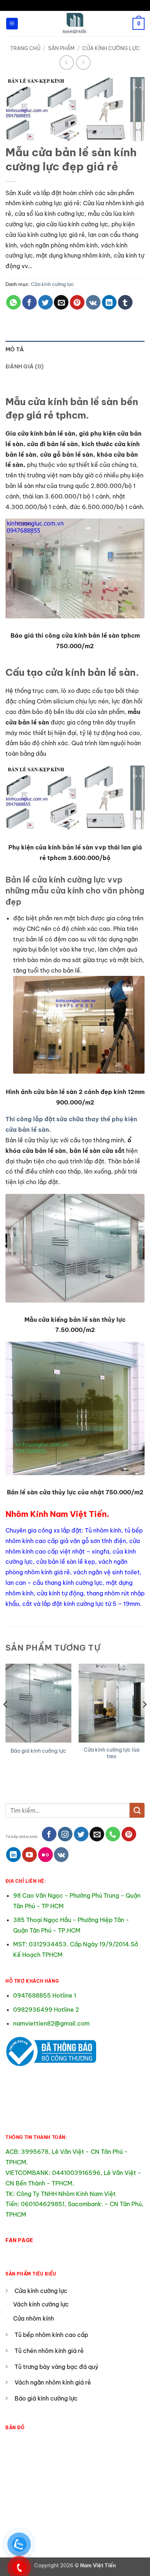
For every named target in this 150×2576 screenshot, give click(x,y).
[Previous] (6, 1719)
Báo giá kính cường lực (38, 1751)
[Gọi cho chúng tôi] (113, 1834)
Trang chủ (25, 48)
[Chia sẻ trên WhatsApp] (13, 302)
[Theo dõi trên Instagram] (65, 1834)
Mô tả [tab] (15, 349)
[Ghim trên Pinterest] (77, 302)
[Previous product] (83, 62)
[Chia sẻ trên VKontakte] (93, 302)
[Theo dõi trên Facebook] (49, 1834)
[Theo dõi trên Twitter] (81, 1834)
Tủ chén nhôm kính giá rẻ (49, 2351)
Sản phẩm (61, 48)
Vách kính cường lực (41, 2304)
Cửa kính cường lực (111, 48)
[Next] (144, 1719)
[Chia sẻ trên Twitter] (46, 302)
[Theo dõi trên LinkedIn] (13, 1854)
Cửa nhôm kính (34, 2318)
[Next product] (67, 62)
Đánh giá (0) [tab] (25, 366)
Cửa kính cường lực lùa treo (112, 1753)
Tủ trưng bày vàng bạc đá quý (56, 2367)
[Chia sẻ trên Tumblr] (125, 302)
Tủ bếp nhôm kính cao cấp (51, 2335)
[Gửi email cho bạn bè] (61, 302)
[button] (12, 24)
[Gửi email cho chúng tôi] (97, 1834)
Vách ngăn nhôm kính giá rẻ (53, 2382)
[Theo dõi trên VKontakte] (61, 1854)
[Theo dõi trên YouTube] (29, 1854)
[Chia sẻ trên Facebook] (29, 302)
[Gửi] (137, 1810)
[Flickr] (46, 1854)
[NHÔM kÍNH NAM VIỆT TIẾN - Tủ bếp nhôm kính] (75, 24)
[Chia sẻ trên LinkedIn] (109, 302)
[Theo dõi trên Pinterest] (129, 1834)
